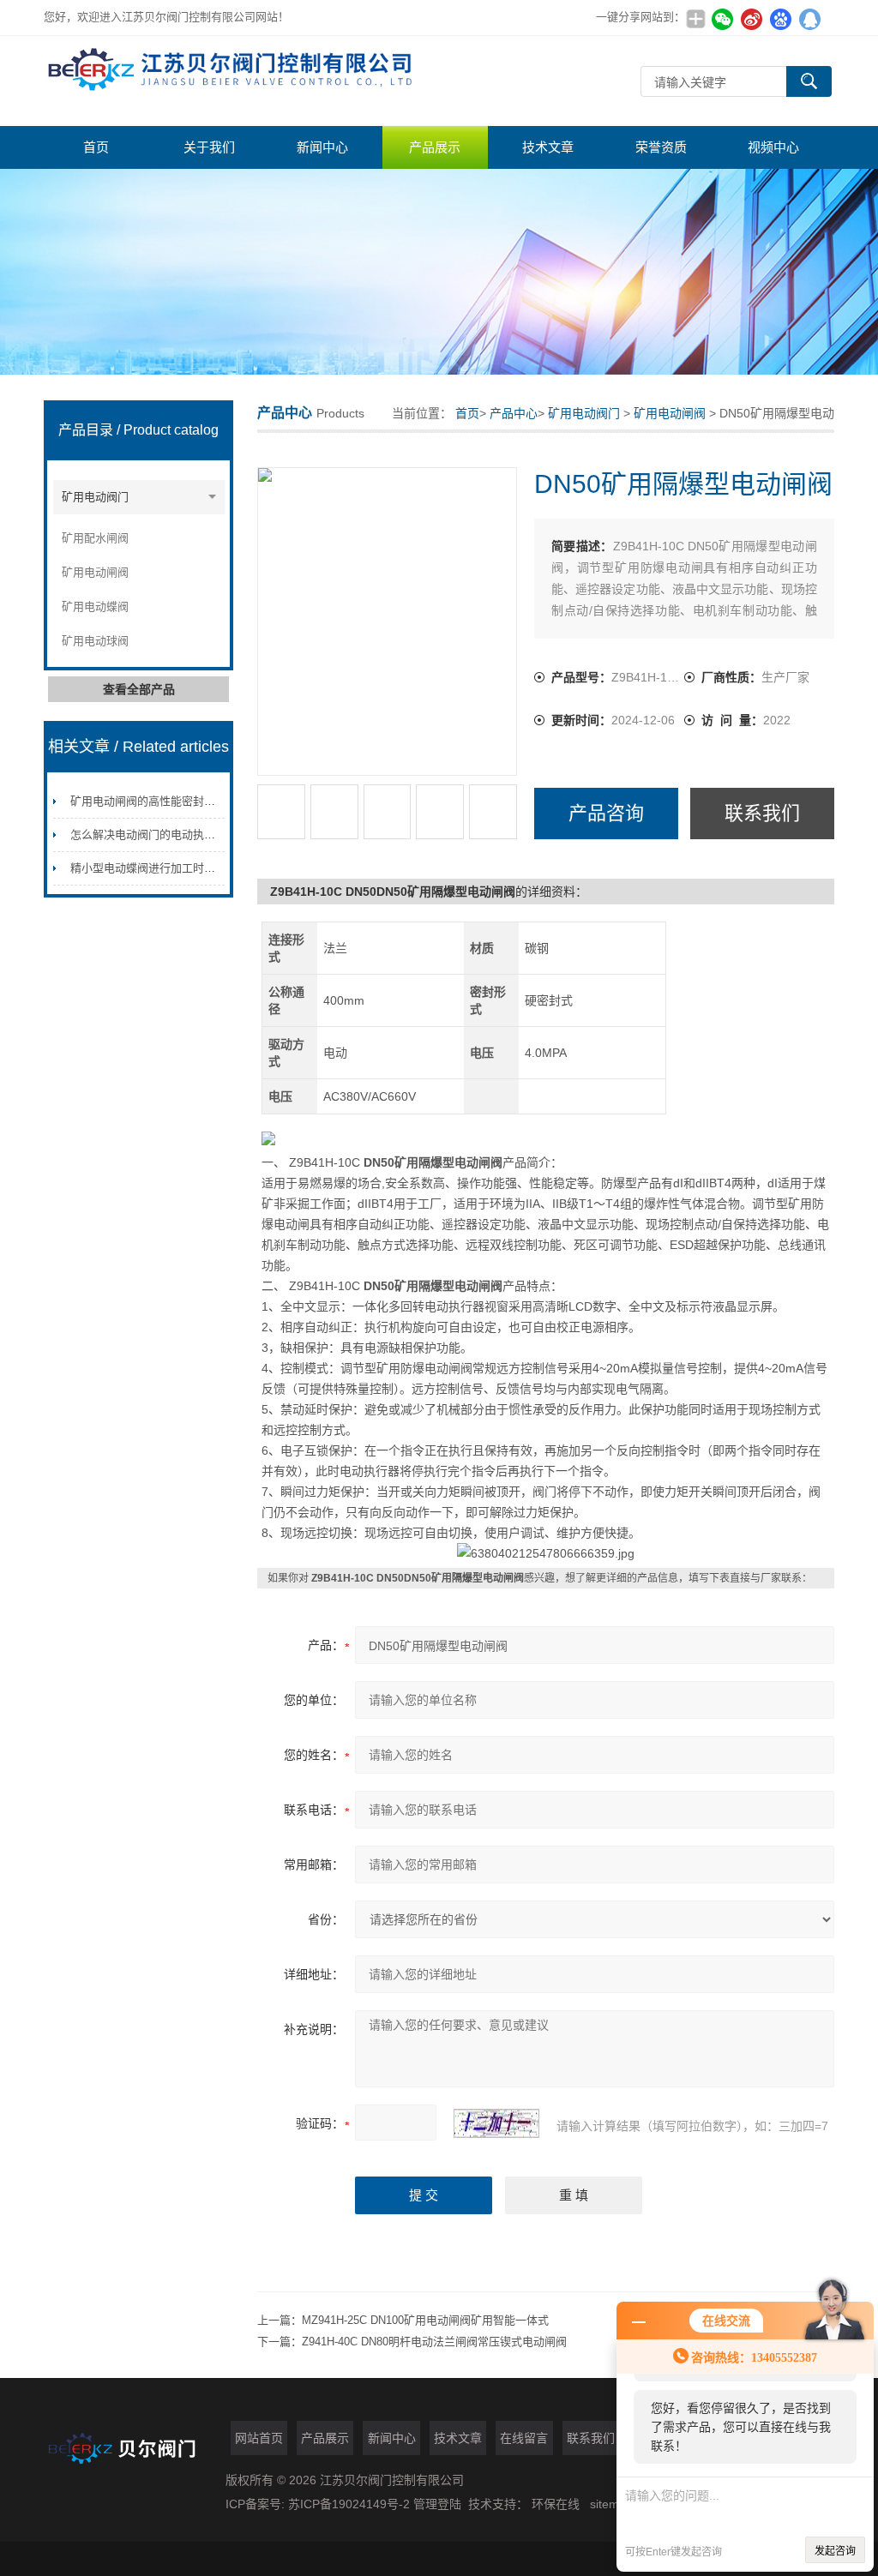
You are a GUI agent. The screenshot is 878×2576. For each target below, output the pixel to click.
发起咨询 (835, 2551)
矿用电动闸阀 (95, 572)
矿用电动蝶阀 (95, 606)
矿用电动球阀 (95, 641)
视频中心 (773, 147)
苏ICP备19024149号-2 (351, 2504)
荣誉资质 (661, 147)
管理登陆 (437, 2504)
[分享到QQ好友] (810, 19)
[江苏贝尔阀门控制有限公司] (232, 81)
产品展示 (435, 147)
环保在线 (556, 2504)
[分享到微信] (723, 19)
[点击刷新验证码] (496, 2123)
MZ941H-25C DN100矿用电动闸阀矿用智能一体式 (425, 2320)
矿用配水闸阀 (95, 538)
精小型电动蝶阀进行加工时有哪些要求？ (171, 868)
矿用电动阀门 (95, 497)
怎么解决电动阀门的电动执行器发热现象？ (176, 835)
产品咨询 (606, 813)
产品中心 (514, 413)
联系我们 (762, 813)
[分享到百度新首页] (781, 19)
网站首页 (259, 2438)
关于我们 (209, 147)
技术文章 (548, 147)
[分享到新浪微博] (752, 19)
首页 (96, 147)
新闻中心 (322, 147)
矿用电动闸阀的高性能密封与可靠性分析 (171, 801)
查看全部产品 (139, 689)
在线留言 (524, 2438)
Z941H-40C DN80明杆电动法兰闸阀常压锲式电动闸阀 (434, 2342)
